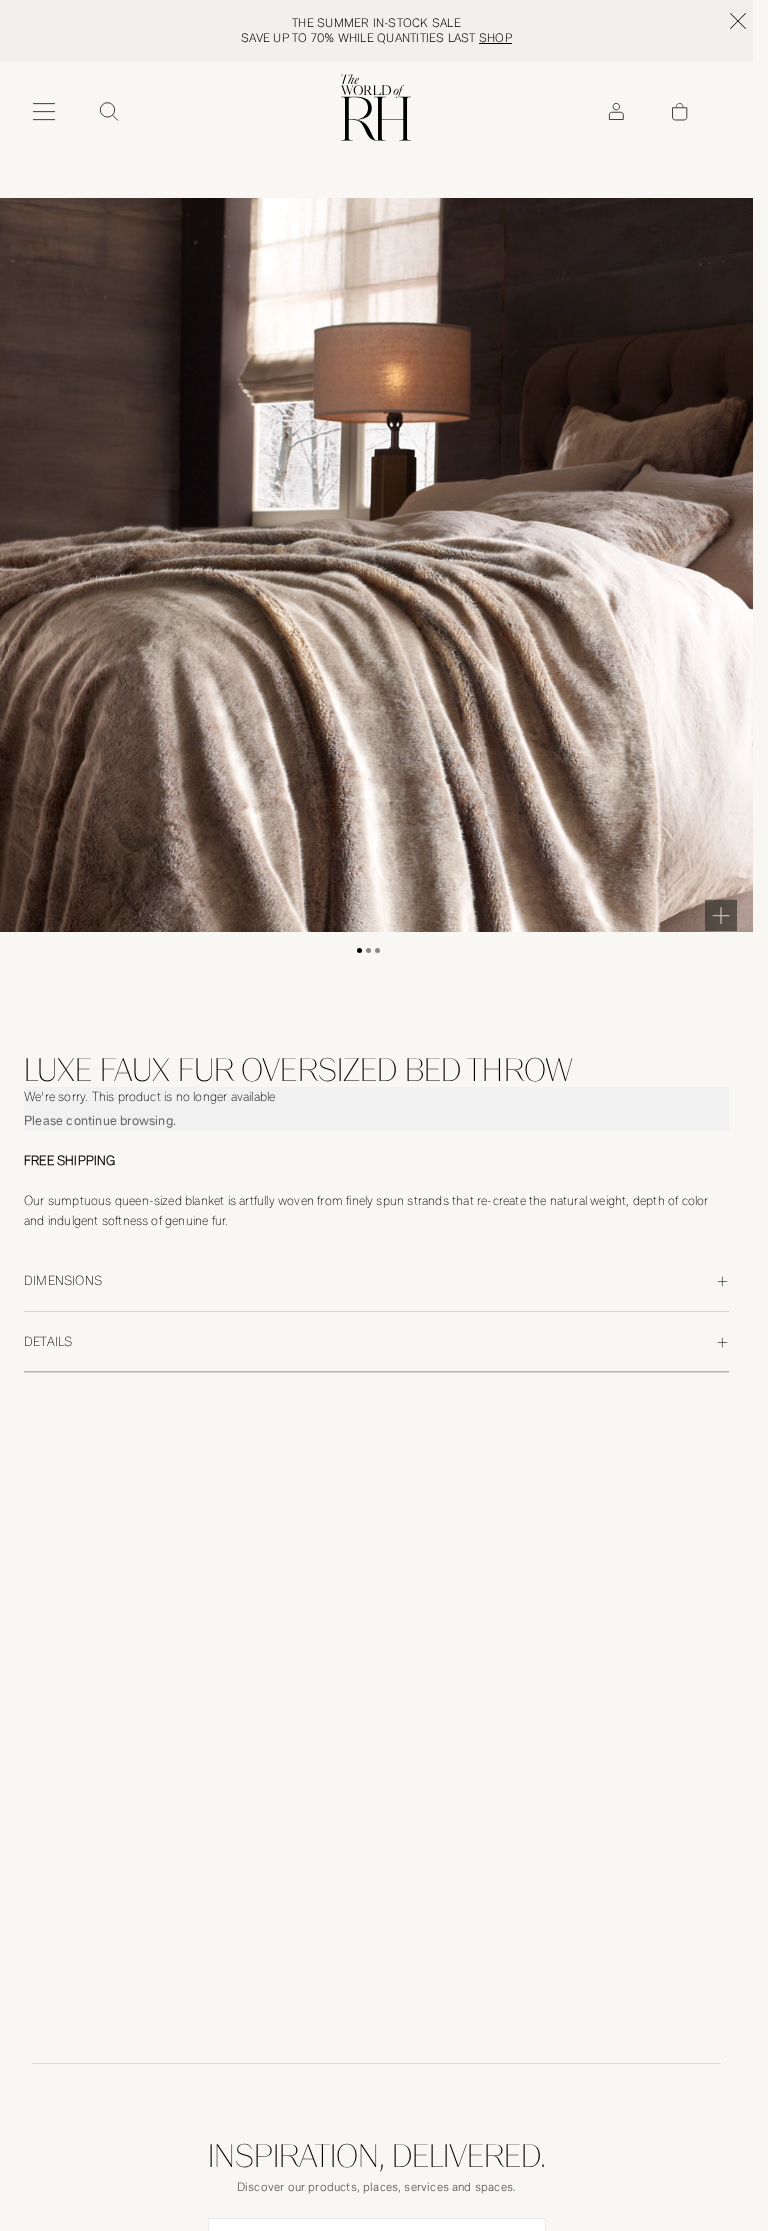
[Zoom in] (721, 915)
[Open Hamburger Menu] (44, 112)
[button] (359, 950)
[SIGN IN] (616, 112)
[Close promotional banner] (738, 21)
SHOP (495, 38)
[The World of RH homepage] (376, 107)
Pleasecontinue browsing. (100, 1120)
